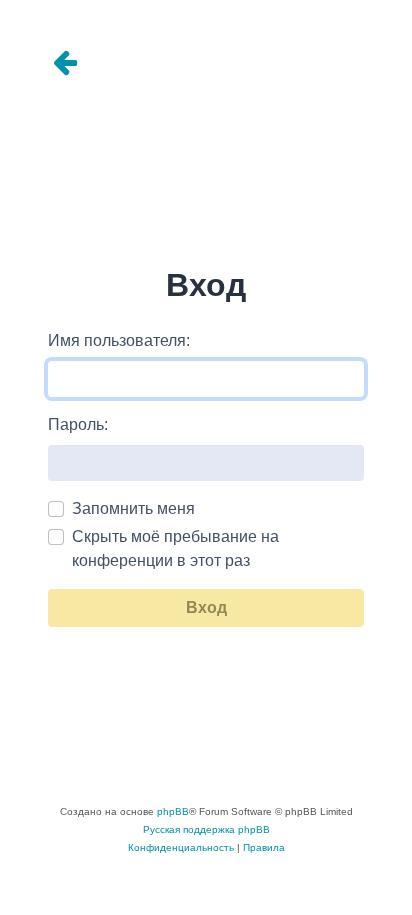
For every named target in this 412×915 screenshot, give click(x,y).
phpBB (173, 811)
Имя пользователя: (119, 340)
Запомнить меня (133, 508)
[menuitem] (181, 848)
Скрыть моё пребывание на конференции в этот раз (175, 548)
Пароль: (78, 424)
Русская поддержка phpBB (206, 829)
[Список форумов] (206, 63)
